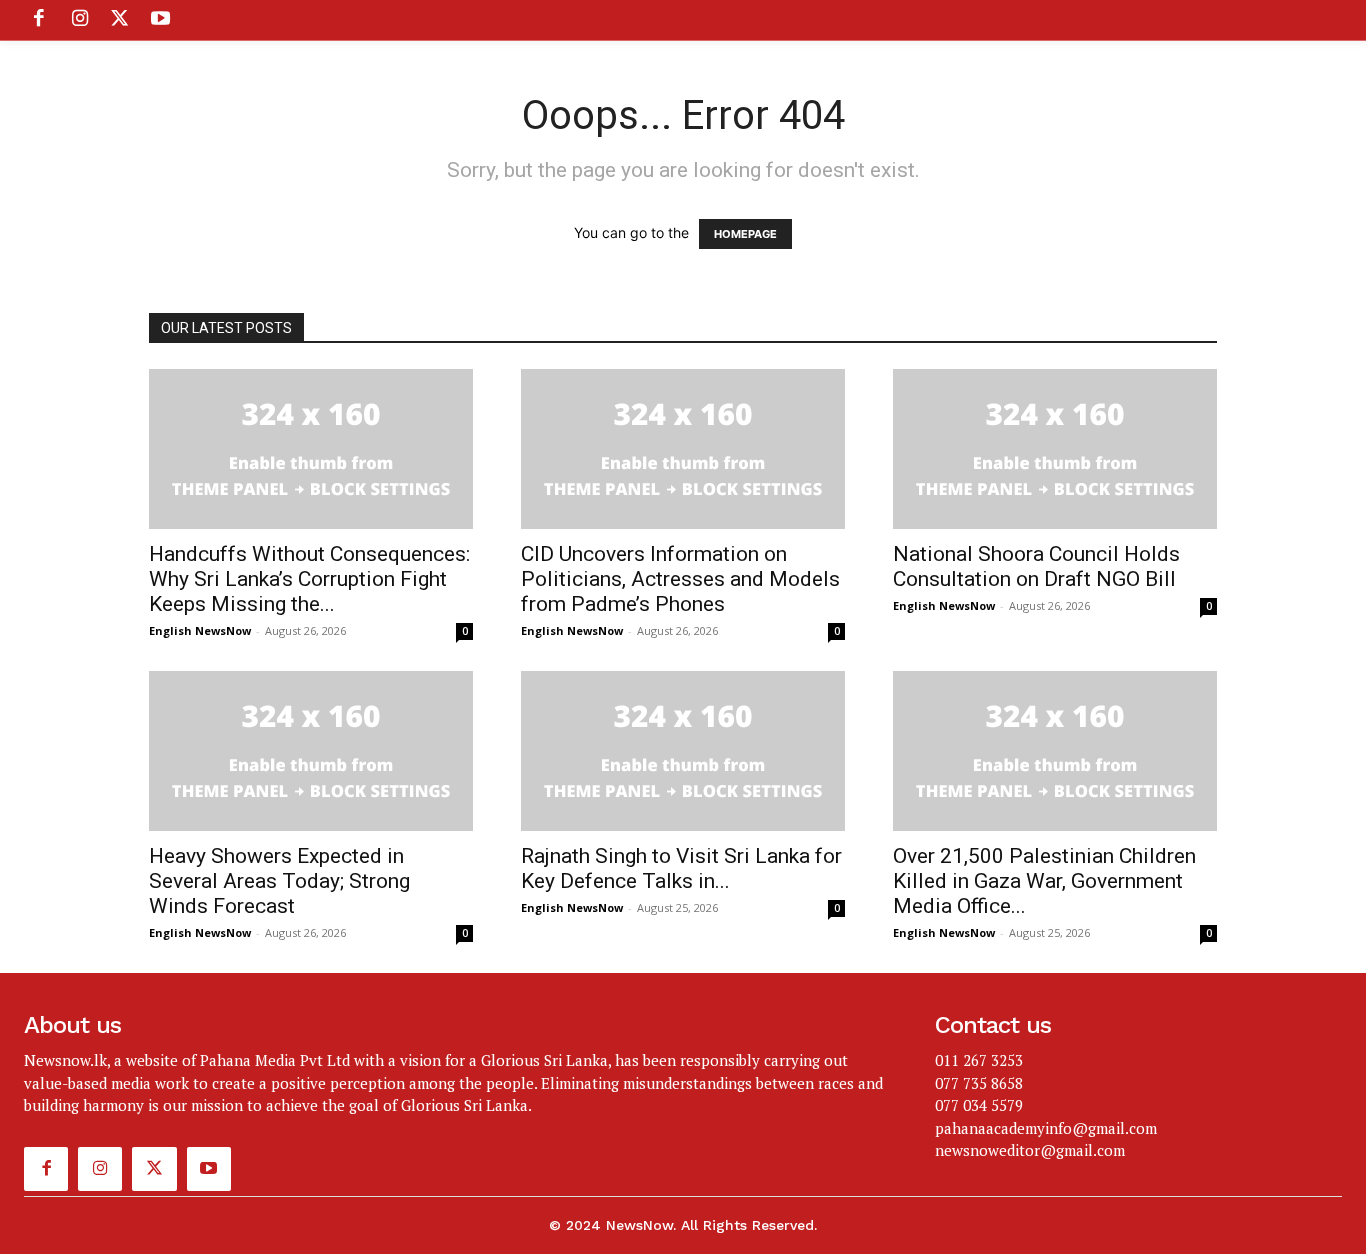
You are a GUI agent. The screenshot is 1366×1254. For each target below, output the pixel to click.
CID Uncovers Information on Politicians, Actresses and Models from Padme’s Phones (680, 579)
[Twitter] (120, 20)
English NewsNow (200, 630)
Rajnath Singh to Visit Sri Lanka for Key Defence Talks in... (681, 868)
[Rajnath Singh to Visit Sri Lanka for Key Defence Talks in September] (683, 751)
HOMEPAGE (745, 234)
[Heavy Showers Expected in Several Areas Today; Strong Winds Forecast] (311, 751)
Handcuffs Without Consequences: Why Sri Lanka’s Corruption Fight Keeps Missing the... (309, 579)
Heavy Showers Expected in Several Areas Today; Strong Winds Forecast (279, 881)
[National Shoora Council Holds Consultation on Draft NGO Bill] (1055, 449)
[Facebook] (39, 20)
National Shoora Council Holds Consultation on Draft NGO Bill (1036, 566)
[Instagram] (79, 20)
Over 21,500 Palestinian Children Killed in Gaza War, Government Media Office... (1044, 881)
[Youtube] (160, 20)
